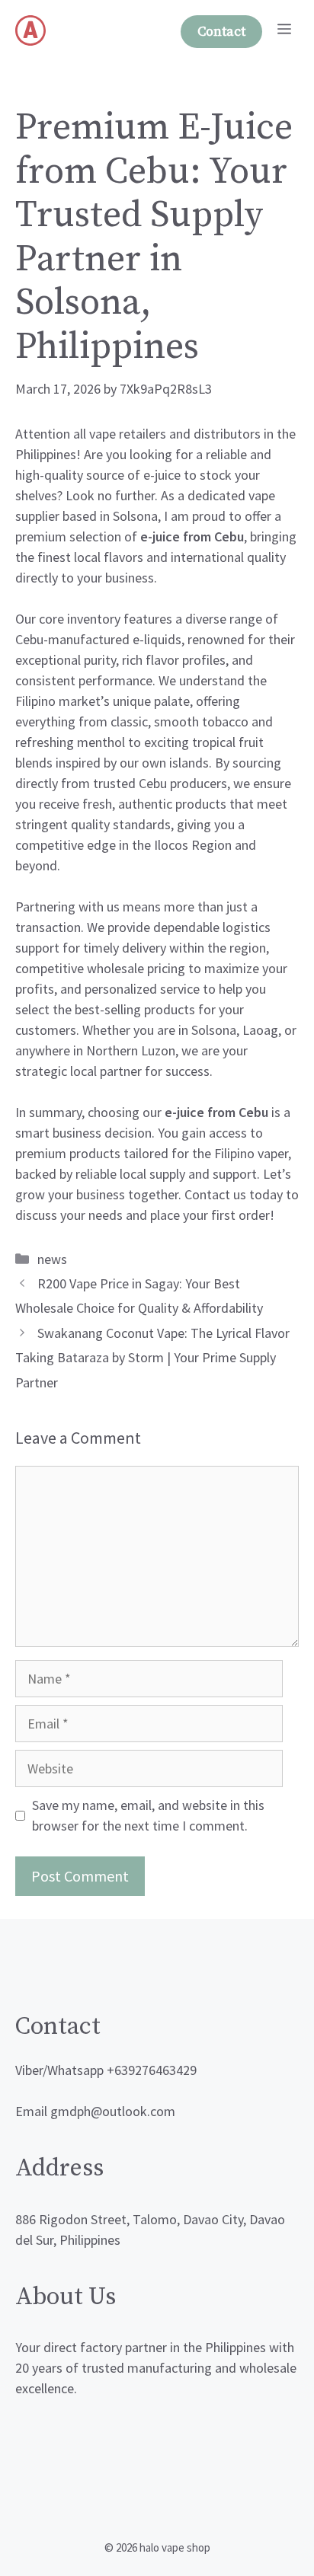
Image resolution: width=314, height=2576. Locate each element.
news (52, 1259)
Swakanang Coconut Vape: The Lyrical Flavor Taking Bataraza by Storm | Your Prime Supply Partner (152, 1358)
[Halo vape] (30, 30)
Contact (221, 32)
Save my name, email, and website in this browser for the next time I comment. (148, 1815)
